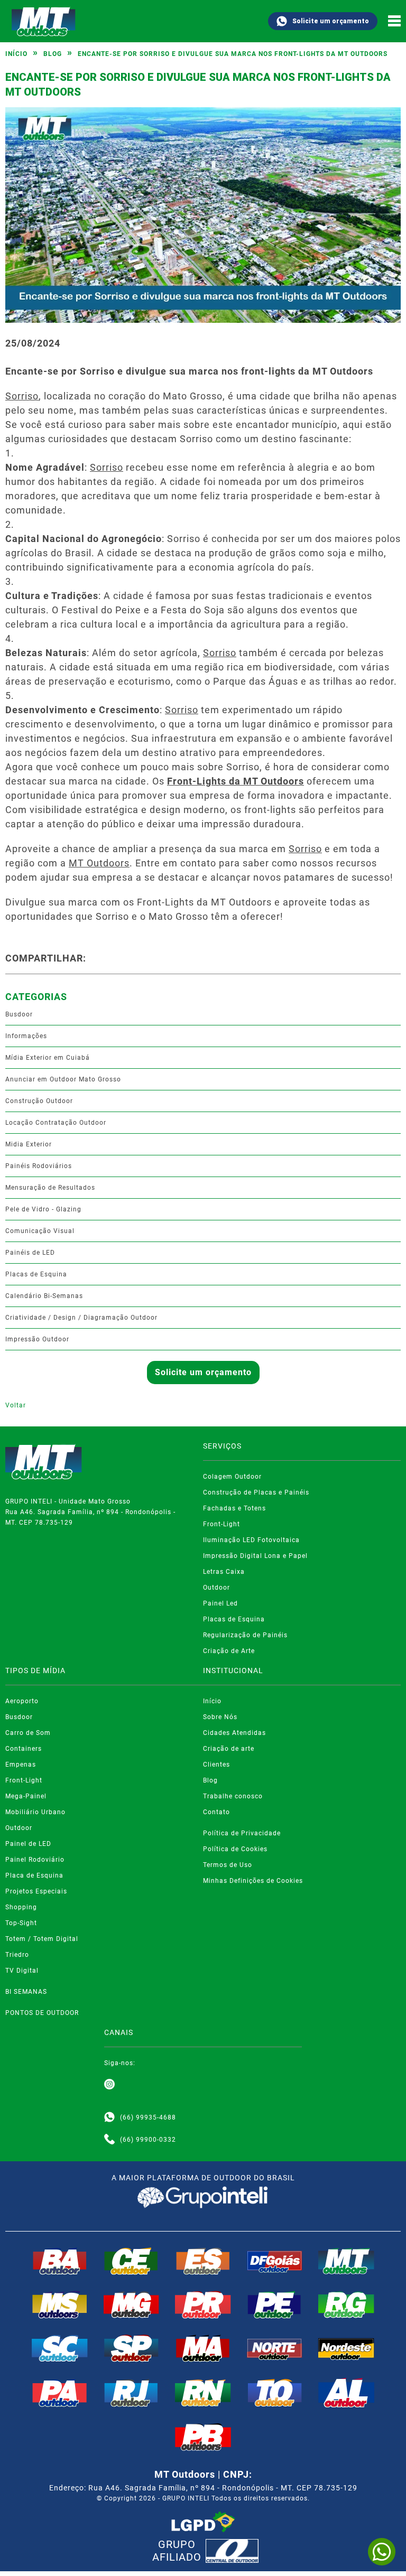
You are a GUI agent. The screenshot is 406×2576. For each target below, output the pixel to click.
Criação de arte (229, 1749)
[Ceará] (132, 2261)
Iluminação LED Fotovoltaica (251, 1540)
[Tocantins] (275, 2393)
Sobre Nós (220, 1717)
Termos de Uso (228, 1865)
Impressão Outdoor (37, 1339)
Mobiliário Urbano (35, 1812)
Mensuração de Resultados (50, 1188)
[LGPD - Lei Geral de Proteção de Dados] (203, 2522)
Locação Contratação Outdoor (56, 1123)
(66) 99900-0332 (148, 2140)
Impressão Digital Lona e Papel (255, 1556)
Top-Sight (21, 1923)
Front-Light (222, 1524)
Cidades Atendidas (234, 1733)
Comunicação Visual (40, 1231)
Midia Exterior (29, 1144)
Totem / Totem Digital (42, 1939)
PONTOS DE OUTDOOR (42, 2013)
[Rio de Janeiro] (132, 2393)
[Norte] (275, 2348)
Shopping (21, 1907)
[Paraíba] (203, 2437)
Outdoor (216, 1588)
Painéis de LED (30, 1253)
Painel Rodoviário (35, 1860)
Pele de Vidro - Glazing (43, 1209)
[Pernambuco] (275, 2304)
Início (16, 54)
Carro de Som (28, 1733)
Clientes (216, 1765)
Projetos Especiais (36, 1891)
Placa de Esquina (34, 1875)
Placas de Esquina (36, 1274)
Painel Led (220, 1603)
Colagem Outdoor (232, 1477)
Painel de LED (28, 1844)
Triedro (17, 1955)
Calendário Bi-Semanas (44, 1296)
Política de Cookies (235, 1849)
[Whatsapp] (109, 2117)
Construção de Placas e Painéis (256, 1492)
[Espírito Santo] (203, 2261)
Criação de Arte (229, 1651)
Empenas (21, 1765)
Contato (216, 1812)
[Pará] (60, 2393)
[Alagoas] (346, 2393)
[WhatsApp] (382, 2552)
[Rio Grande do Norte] (203, 2393)
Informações (26, 1036)
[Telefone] (109, 2140)
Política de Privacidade (242, 1833)
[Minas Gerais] (132, 2304)
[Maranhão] (203, 2348)
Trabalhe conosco (233, 1796)
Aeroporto (22, 1701)
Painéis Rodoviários (39, 1166)
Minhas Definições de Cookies (253, 1881)
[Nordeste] (346, 2348)
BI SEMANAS (26, 1992)
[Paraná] (203, 2304)
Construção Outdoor (39, 1101)
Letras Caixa (224, 1572)
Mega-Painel (26, 1796)
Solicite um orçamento (331, 21)
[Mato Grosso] (346, 2261)
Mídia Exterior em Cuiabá (48, 1058)
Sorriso (22, 396)
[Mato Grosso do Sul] (60, 2304)
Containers (24, 1749)
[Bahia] (60, 2261)
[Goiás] (275, 2261)
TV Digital (22, 1971)
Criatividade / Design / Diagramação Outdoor (81, 1318)
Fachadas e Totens (234, 1508)
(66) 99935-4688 (148, 2117)
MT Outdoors (99, 863)
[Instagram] (109, 2085)
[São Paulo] (132, 2348)
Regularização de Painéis (245, 1635)
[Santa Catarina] (60, 2348)
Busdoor (19, 1014)
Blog (53, 54)
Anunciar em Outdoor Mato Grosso (63, 1079)
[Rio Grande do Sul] (346, 2304)
